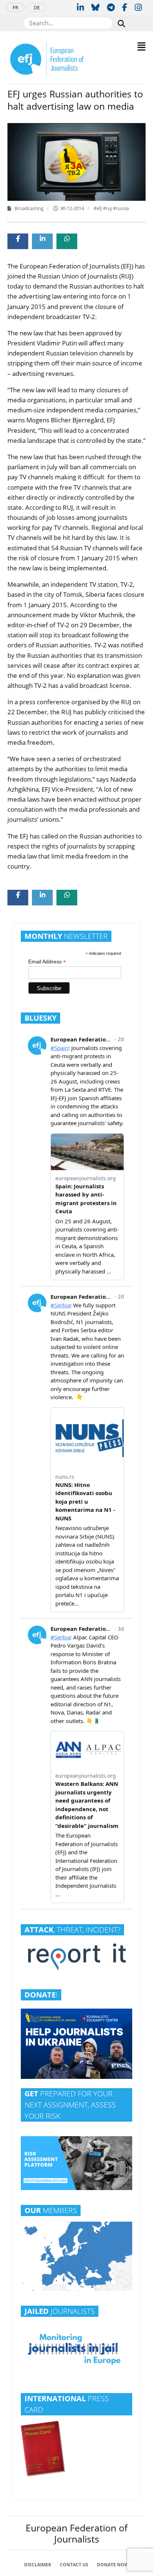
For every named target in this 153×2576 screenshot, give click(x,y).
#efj (98, 208)
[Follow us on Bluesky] (95, 7)
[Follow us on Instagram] (138, 7)
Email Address (47, 962)
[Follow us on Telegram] (111, 7)
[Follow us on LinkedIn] (80, 7)
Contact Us (74, 2565)
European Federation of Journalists (76, 2533)
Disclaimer (38, 2565)
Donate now (113, 2565)
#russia (121, 208)
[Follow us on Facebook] (125, 7)
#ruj (108, 208)
